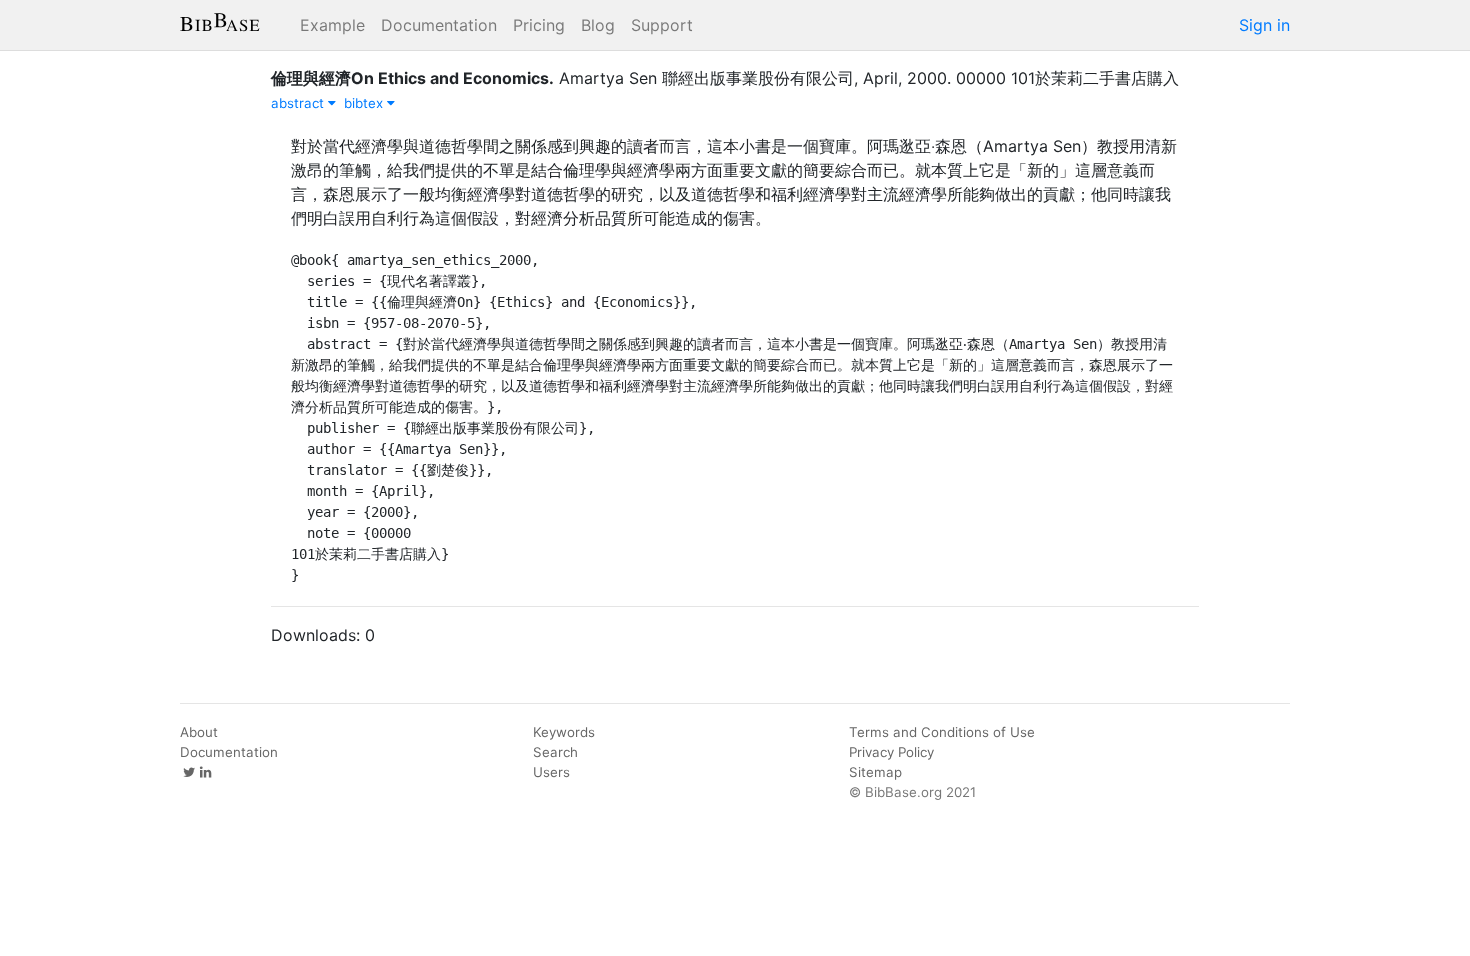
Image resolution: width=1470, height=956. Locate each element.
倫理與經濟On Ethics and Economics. (412, 78)
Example (332, 25)
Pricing (539, 25)
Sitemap (875, 772)
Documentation (439, 25)
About (199, 732)
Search (555, 752)
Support (662, 25)
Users (551, 772)
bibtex (365, 103)
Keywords (564, 732)
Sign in (1264, 25)
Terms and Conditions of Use (942, 732)
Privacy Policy (891, 752)
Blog (598, 25)
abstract (299, 103)
